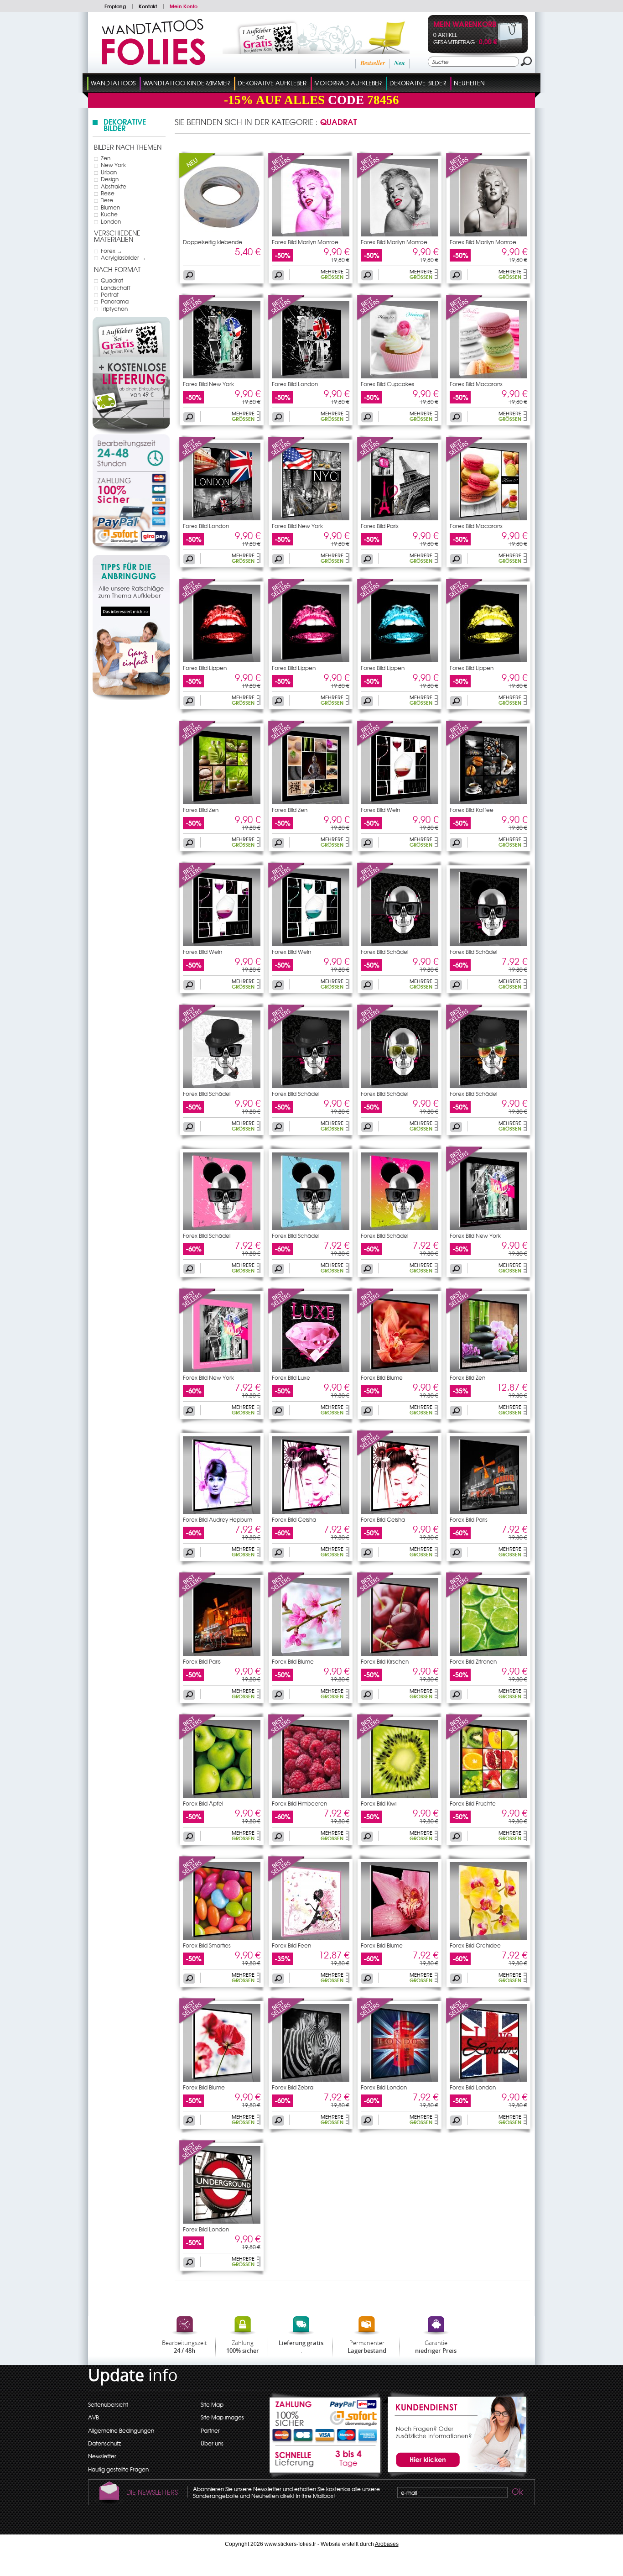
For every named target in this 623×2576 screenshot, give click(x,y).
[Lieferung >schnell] (326, 2462)
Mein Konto (184, 6)
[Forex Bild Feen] (286, 1880)
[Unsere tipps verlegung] (131, 698)
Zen (106, 158)
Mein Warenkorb (465, 25)
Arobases (387, 2544)
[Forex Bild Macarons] (464, 319)
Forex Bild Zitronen (473, 1661)
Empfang (115, 6)
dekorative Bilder (418, 83)
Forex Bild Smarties (207, 1945)
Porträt (110, 294)
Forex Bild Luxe (291, 1377)
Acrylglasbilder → (123, 257)
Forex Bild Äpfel (203, 1803)
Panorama (115, 301)
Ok (517, 2493)
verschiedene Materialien (117, 236)
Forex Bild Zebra (293, 2087)
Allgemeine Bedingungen (121, 2430)
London (111, 221)
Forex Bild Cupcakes (387, 384)
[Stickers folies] (153, 63)
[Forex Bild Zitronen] (464, 1596)
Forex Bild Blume (382, 1377)
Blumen (110, 207)
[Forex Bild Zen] (197, 744)
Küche (109, 214)
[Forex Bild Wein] (375, 744)
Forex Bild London (295, 384)
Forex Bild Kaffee (472, 810)
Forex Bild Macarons (476, 384)
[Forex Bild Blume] (375, 1312)
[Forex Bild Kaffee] (464, 744)
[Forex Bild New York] (197, 319)
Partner (210, 2430)
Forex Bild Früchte (473, 1803)
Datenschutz (104, 2443)
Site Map (212, 2404)
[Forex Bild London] (286, 319)
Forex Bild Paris (380, 526)
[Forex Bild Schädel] (375, 886)
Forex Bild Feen (291, 1945)
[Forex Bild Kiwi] (375, 1738)
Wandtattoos (113, 83)
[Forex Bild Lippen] (197, 602)
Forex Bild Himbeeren (299, 1803)
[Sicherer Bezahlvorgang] (131, 512)
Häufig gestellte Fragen (118, 2469)
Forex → (112, 251)
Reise (108, 193)
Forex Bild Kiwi (379, 1803)
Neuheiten (469, 83)
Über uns (212, 2443)
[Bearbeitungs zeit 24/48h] (131, 453)
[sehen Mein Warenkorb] (502, 47)
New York (113, 165)
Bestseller (373, 63)
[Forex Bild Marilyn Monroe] (286, 177)
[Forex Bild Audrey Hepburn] (222, 1512)
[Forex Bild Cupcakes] (375, 319)
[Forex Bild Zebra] (286, 2022)
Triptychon (114, 309)
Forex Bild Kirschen (385, 1661)
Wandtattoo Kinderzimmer (187, 83)
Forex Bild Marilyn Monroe (305, 242)
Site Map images (222, 2417)
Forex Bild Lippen (205, 668)
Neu (400, 63)
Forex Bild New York (208, 384)
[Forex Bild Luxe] (286, 1312)
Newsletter (102, 2456)
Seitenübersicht (108, 2404)
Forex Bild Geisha (294, 1519)
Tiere (107, 200)
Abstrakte (114, 186)
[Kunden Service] (455, 2476)
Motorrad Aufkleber (348, 83)
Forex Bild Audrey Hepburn (218, 1519)
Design (110, 179)
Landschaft (116, 288)
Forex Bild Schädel (384, 952)
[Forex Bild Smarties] (197, 1880)
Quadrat (112, 280)
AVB (93, 2417)
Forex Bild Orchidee (475, 1945)
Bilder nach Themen (128, 147)
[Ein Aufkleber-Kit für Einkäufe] (304, 52)
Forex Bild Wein (380, 810)
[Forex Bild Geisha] (311, 1512)
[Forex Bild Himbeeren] (286, 1738)
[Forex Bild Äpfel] (197, 1738)
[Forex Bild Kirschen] (375, 1596)
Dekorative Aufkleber (272, 83)
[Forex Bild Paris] (375, 461)
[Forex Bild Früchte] (464, 1738)
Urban (109, 172)
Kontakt (148, 6)
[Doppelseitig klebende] (197, 177)
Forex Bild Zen (201, 810)
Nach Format (117, 269)
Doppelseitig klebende (213, 242)
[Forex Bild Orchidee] (488, 1937)
